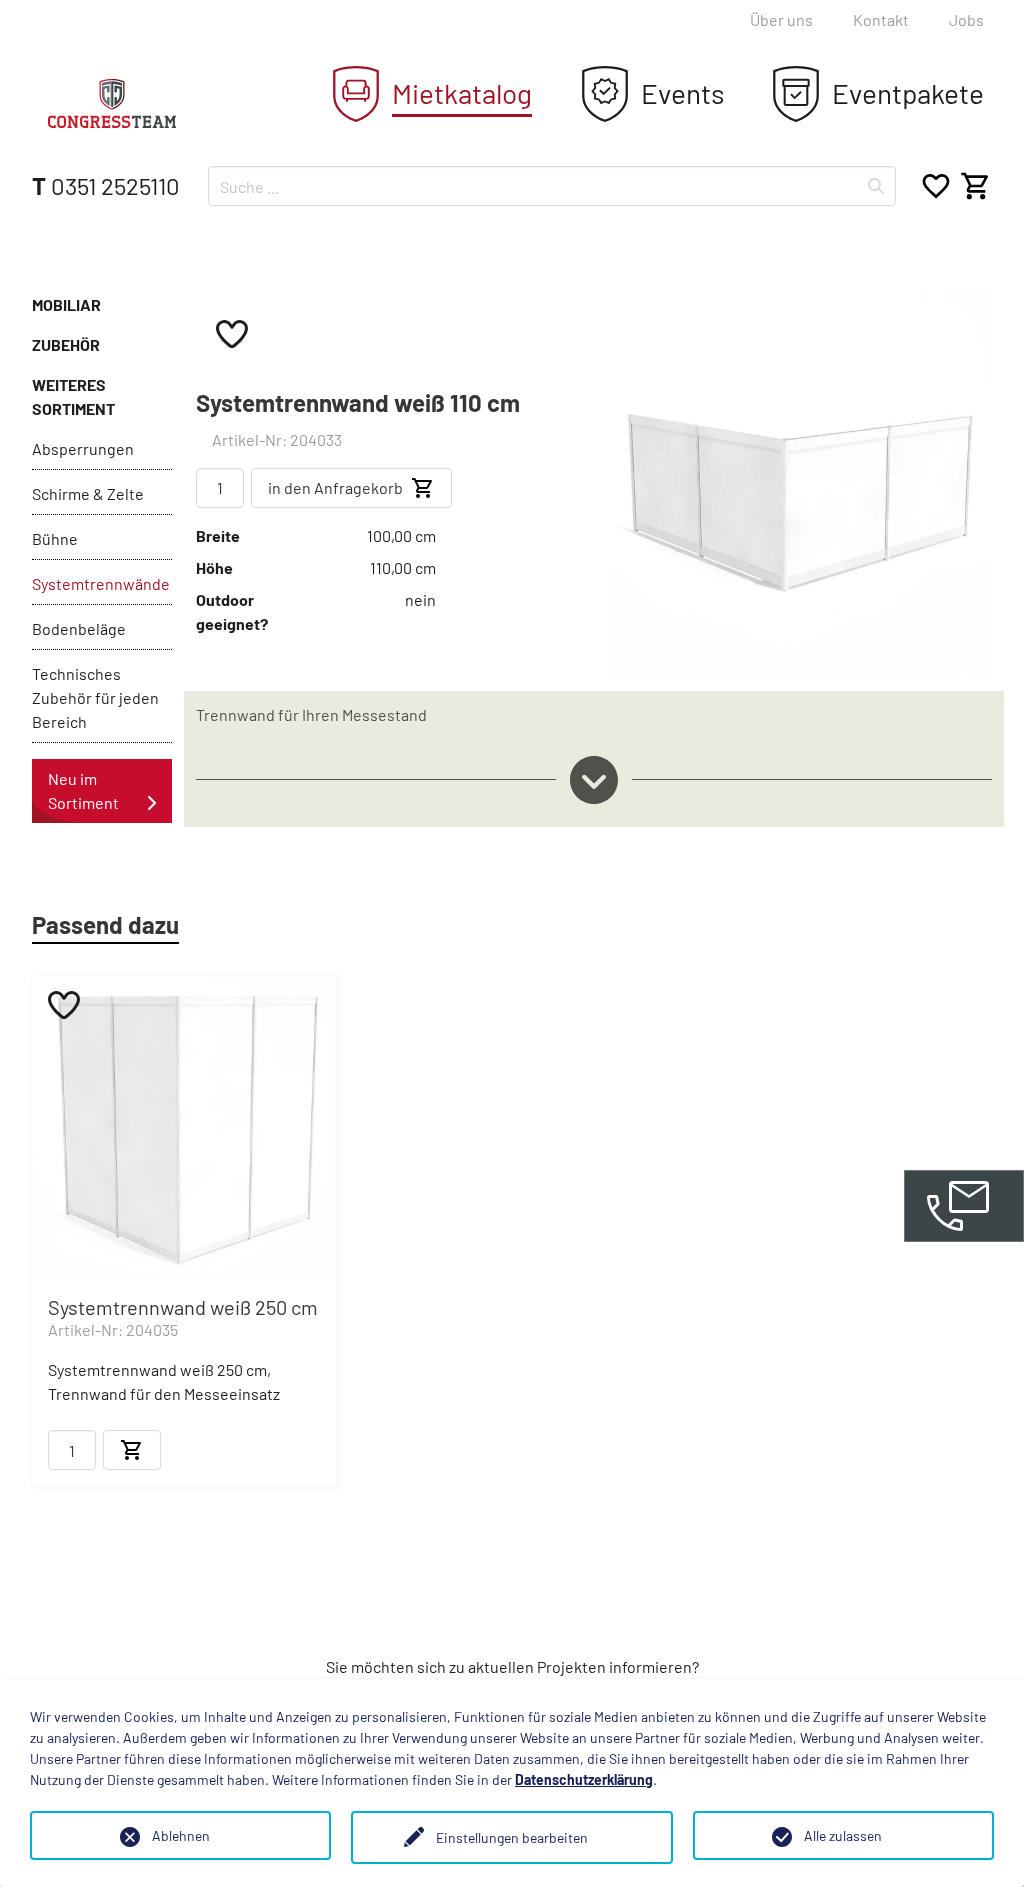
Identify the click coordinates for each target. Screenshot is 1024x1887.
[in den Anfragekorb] (132, 1450)
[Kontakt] (964, 1206)
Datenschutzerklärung (584, 1779)
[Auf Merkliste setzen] (232, 333)
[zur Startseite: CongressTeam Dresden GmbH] (112, 103)
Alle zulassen (843, 1835)
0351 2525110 (106, 185)
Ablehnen (181, 1835)
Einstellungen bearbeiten (512, 1837)
